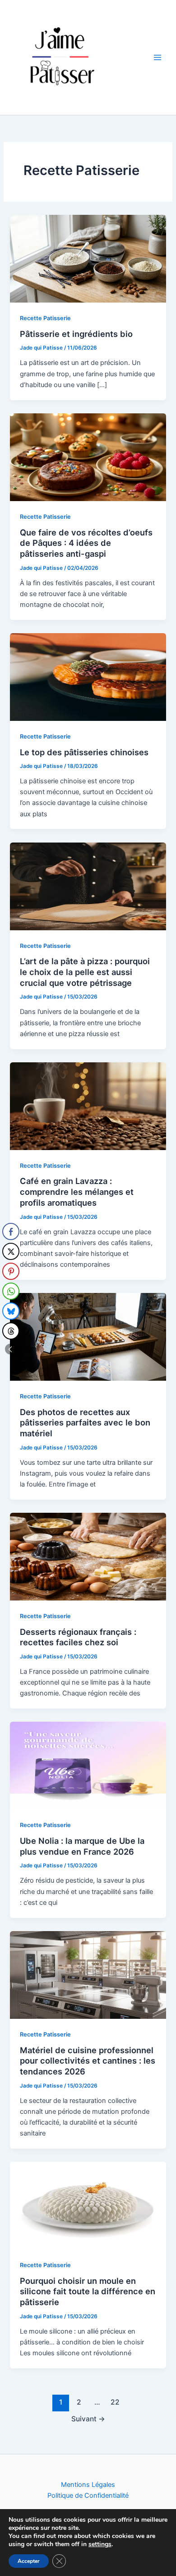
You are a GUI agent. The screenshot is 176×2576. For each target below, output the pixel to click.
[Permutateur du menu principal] (157, 57)
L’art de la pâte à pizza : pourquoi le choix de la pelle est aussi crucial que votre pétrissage (85, 972)
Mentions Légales (88, 2485)
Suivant (88, 2419)
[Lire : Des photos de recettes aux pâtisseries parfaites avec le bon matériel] (88, 1336)
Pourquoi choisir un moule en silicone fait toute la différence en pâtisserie (88, 2291)
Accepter (29, 2561)
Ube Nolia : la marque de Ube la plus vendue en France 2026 (82, 1846)
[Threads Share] (11, 1331)
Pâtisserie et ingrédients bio (76, 334)
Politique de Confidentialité (88, 2495)
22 (115, 2402)
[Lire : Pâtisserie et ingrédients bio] (88, 258)
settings (100, 2544)
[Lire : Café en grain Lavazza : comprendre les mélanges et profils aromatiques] (88, 1106)
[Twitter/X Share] (11, 1251)
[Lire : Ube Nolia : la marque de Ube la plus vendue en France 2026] (88, 1765)
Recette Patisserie (45, 318)
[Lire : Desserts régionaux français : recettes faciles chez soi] (88, 1556)
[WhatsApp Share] (11, 1291)
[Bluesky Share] (11, 1311)
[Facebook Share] (11, 1231)
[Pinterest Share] (11, 1271)
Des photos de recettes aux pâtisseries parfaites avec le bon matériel (85, 1423)
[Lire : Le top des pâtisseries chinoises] (88, 677)
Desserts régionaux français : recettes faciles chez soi (78, 1637)
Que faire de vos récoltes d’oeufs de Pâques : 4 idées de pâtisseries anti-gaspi (86, 543)
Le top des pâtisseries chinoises (84, 752)
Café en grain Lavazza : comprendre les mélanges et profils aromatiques (77, 1191)
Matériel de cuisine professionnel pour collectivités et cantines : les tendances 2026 (88, 2061)
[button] (10, 1349)
